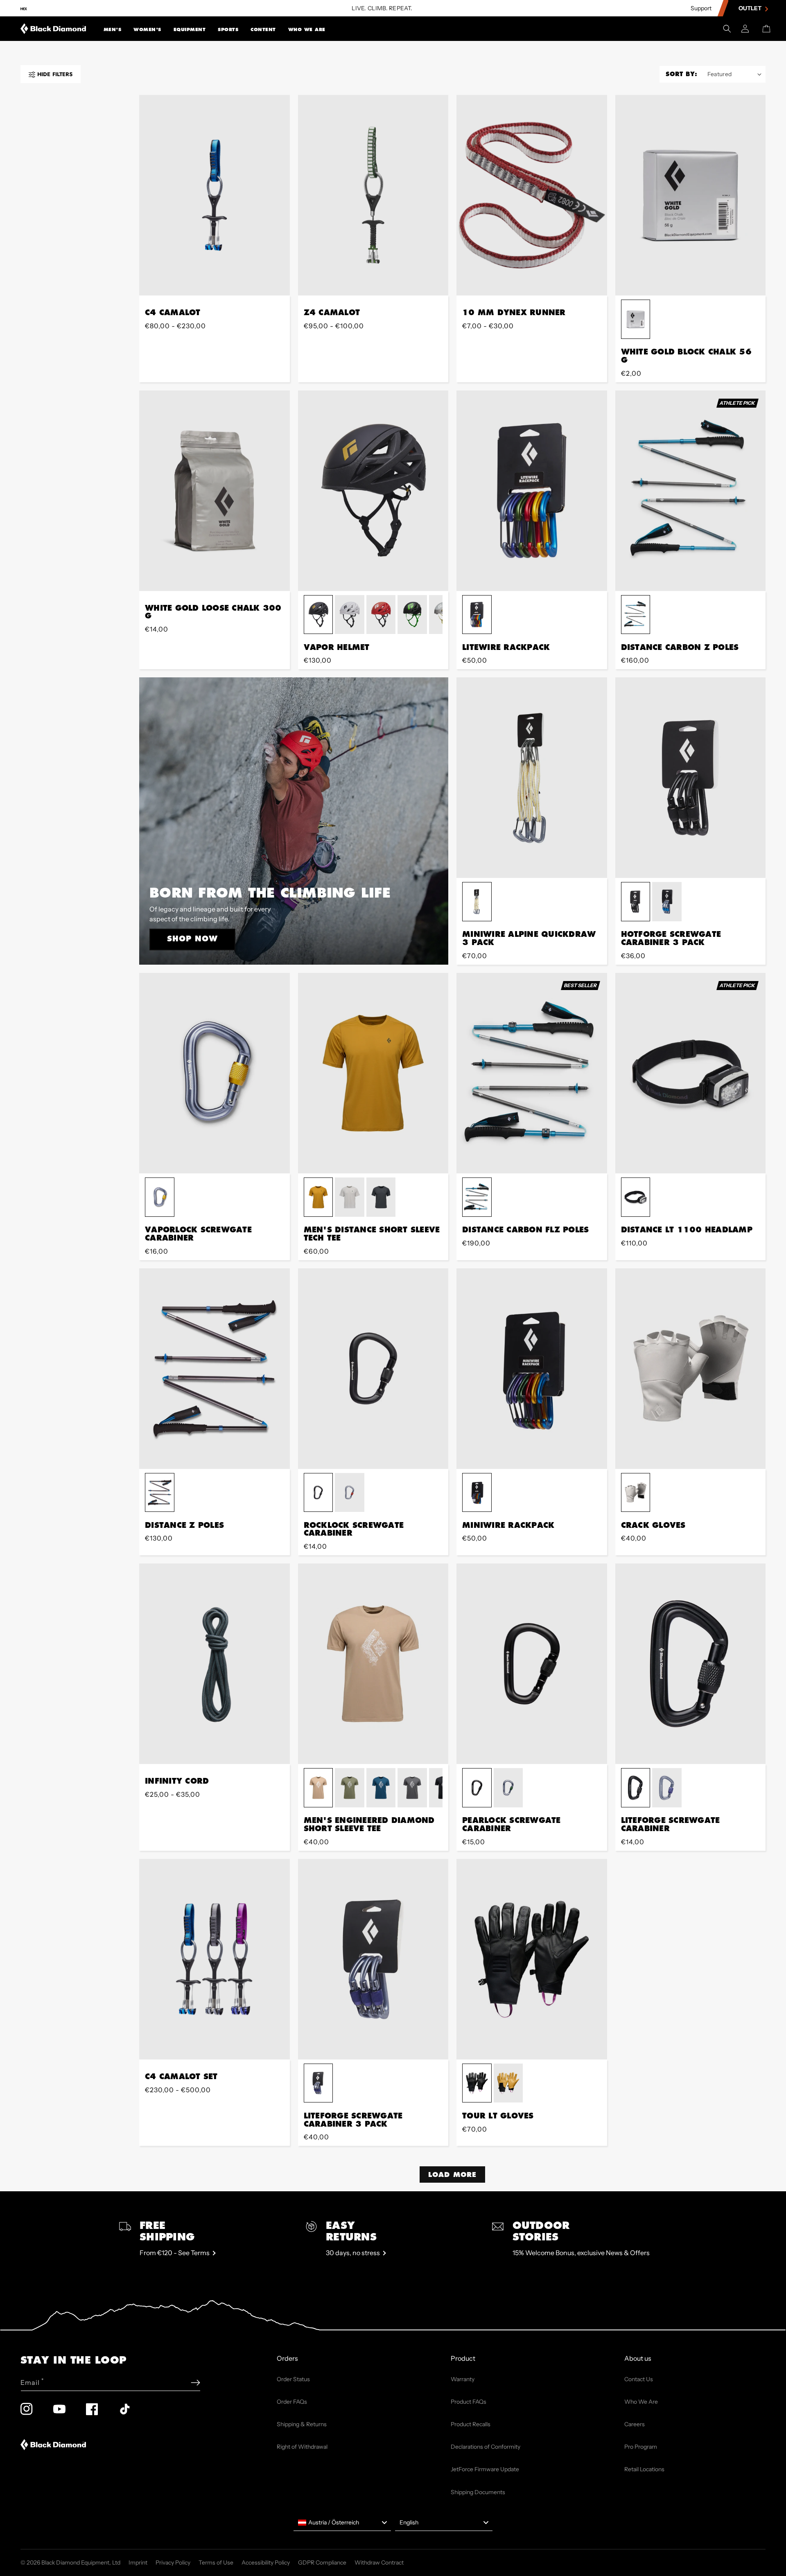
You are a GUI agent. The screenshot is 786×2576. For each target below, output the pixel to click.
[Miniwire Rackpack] (532, 1369)
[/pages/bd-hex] (24, 8)
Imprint (138, 2562)
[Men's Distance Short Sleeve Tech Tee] (373, 1073)
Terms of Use (216, 2562)
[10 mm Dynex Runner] (532, 195)
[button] (113, 29)
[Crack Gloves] (691, 1369)
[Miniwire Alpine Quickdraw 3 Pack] (532, 778)
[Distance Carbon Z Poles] (691, 491)
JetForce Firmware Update (485, 2469)
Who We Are (307, 29)
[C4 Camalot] (215, 195)
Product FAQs (469, 2402)
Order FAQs (292, 2402)
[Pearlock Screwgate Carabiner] (532, 1664)
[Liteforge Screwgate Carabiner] (691, 1664)
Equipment (190, 29)
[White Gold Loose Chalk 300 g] (215, 491)
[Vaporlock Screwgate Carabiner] (215, 1073)
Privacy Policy (173, 2562)
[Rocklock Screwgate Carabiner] (373, 1369)
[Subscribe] (195, 2383)
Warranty (463, 2379)
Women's (147, 29)
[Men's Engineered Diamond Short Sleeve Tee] (373, 1664)
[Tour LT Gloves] (532, 1959)
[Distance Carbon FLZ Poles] (532, 1073)
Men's (113, 29)
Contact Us (639, 2379)
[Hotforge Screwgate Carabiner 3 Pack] (691, 778)
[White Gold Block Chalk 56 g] (691, 195)
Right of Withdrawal (302, 2447)
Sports (228, 29)
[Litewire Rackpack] (532, 491)
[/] (53, 29)
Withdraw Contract (379, 2562)
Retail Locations (644, 2469)
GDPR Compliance (322, 2562)
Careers (635, 2424)
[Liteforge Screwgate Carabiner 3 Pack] (373, 1959)
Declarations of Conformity (486, 2447)
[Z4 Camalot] (373, 195)
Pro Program (641, 2447)
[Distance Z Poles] (215, 1369)
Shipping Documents (478, 2492)
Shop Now (192, 938)
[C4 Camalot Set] (215, 1959)
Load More (452, 2174)
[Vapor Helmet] (373, 491)
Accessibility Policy (266, 2562)
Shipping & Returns (302, 2424)
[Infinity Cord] (215, 1664)
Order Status (293, 2379)
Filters (55, 74)
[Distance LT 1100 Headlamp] (691, 1073)
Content (263, 29)
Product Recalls (471, 2424)
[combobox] (342, 2523)
